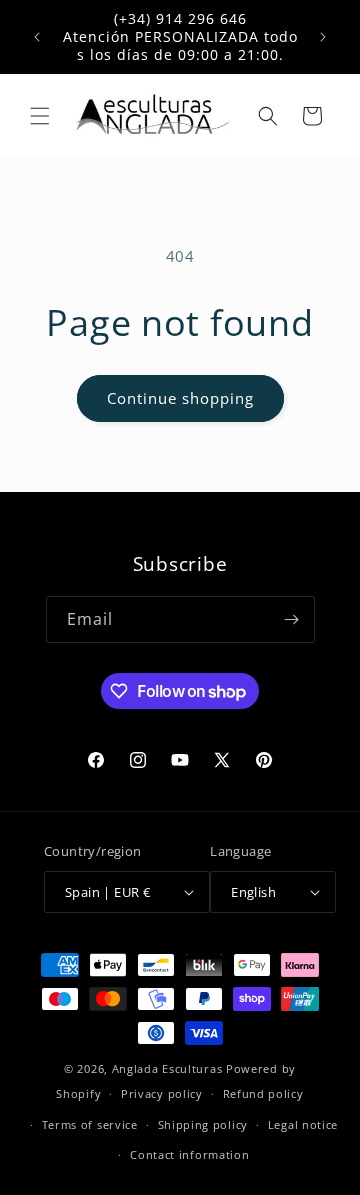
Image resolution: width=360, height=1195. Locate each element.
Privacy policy (162, 1093)
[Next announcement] (323, 37)
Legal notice (303, 1124)
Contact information (189, 1154)
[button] (40, 116)
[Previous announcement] (37, 37)
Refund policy (263, 1093)
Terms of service (90, 1124)
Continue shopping (180, 398)
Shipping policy (203, 1124)
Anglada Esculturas (167, 1068)
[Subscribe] (292, 619)
